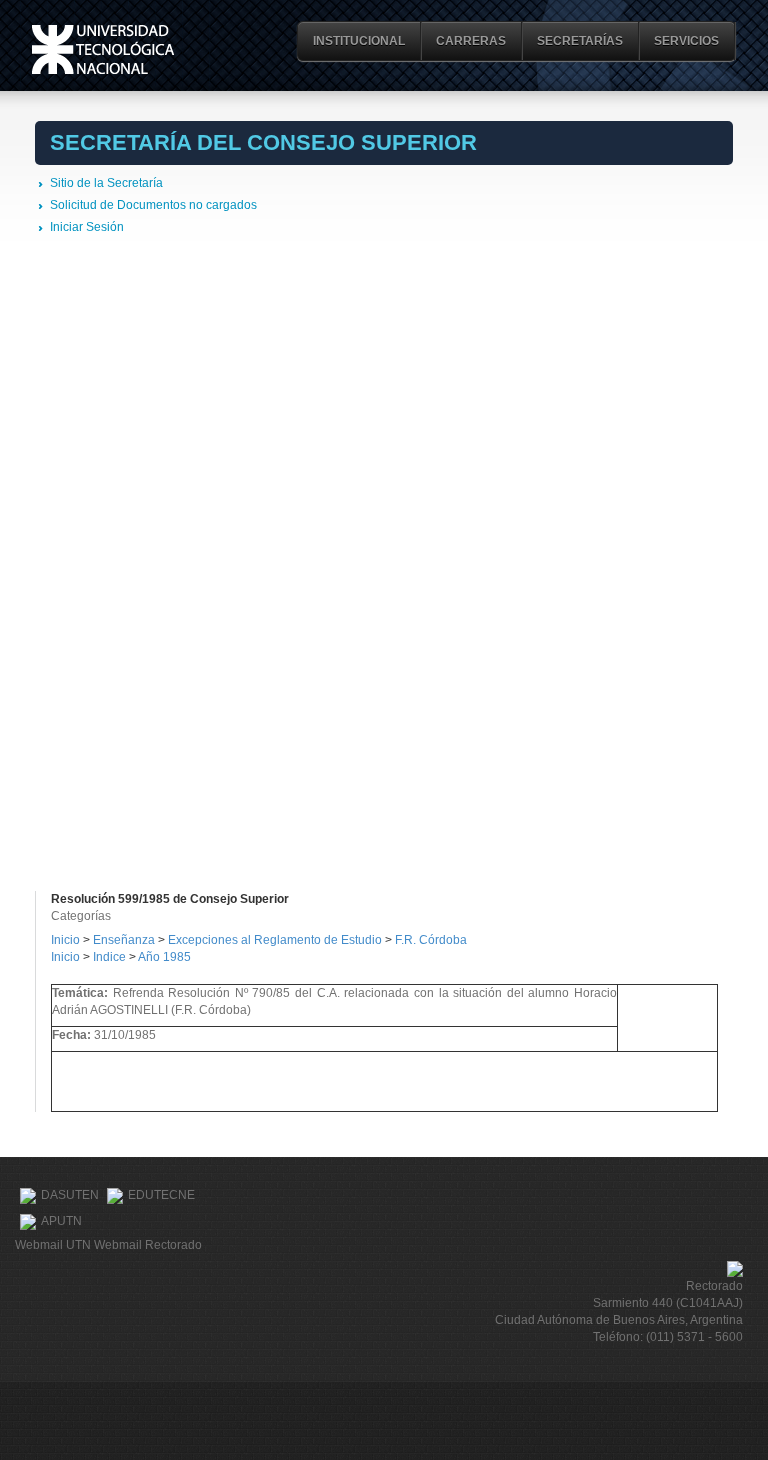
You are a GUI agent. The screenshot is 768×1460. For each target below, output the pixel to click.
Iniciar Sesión (87, 227)
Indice (109, 957)
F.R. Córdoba (431, 940)
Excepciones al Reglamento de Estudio (275, 940)
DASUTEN (70, 1195)
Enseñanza (125, 940)
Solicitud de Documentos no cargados (153, 205)
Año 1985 (164, 957)
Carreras (471, 41)
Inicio (65, 940)
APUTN (61, 1221)
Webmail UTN (53, 1245)
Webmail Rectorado (148, 1245)
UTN (103, 49)
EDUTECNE (161, 1195)
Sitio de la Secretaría (106, 183)
